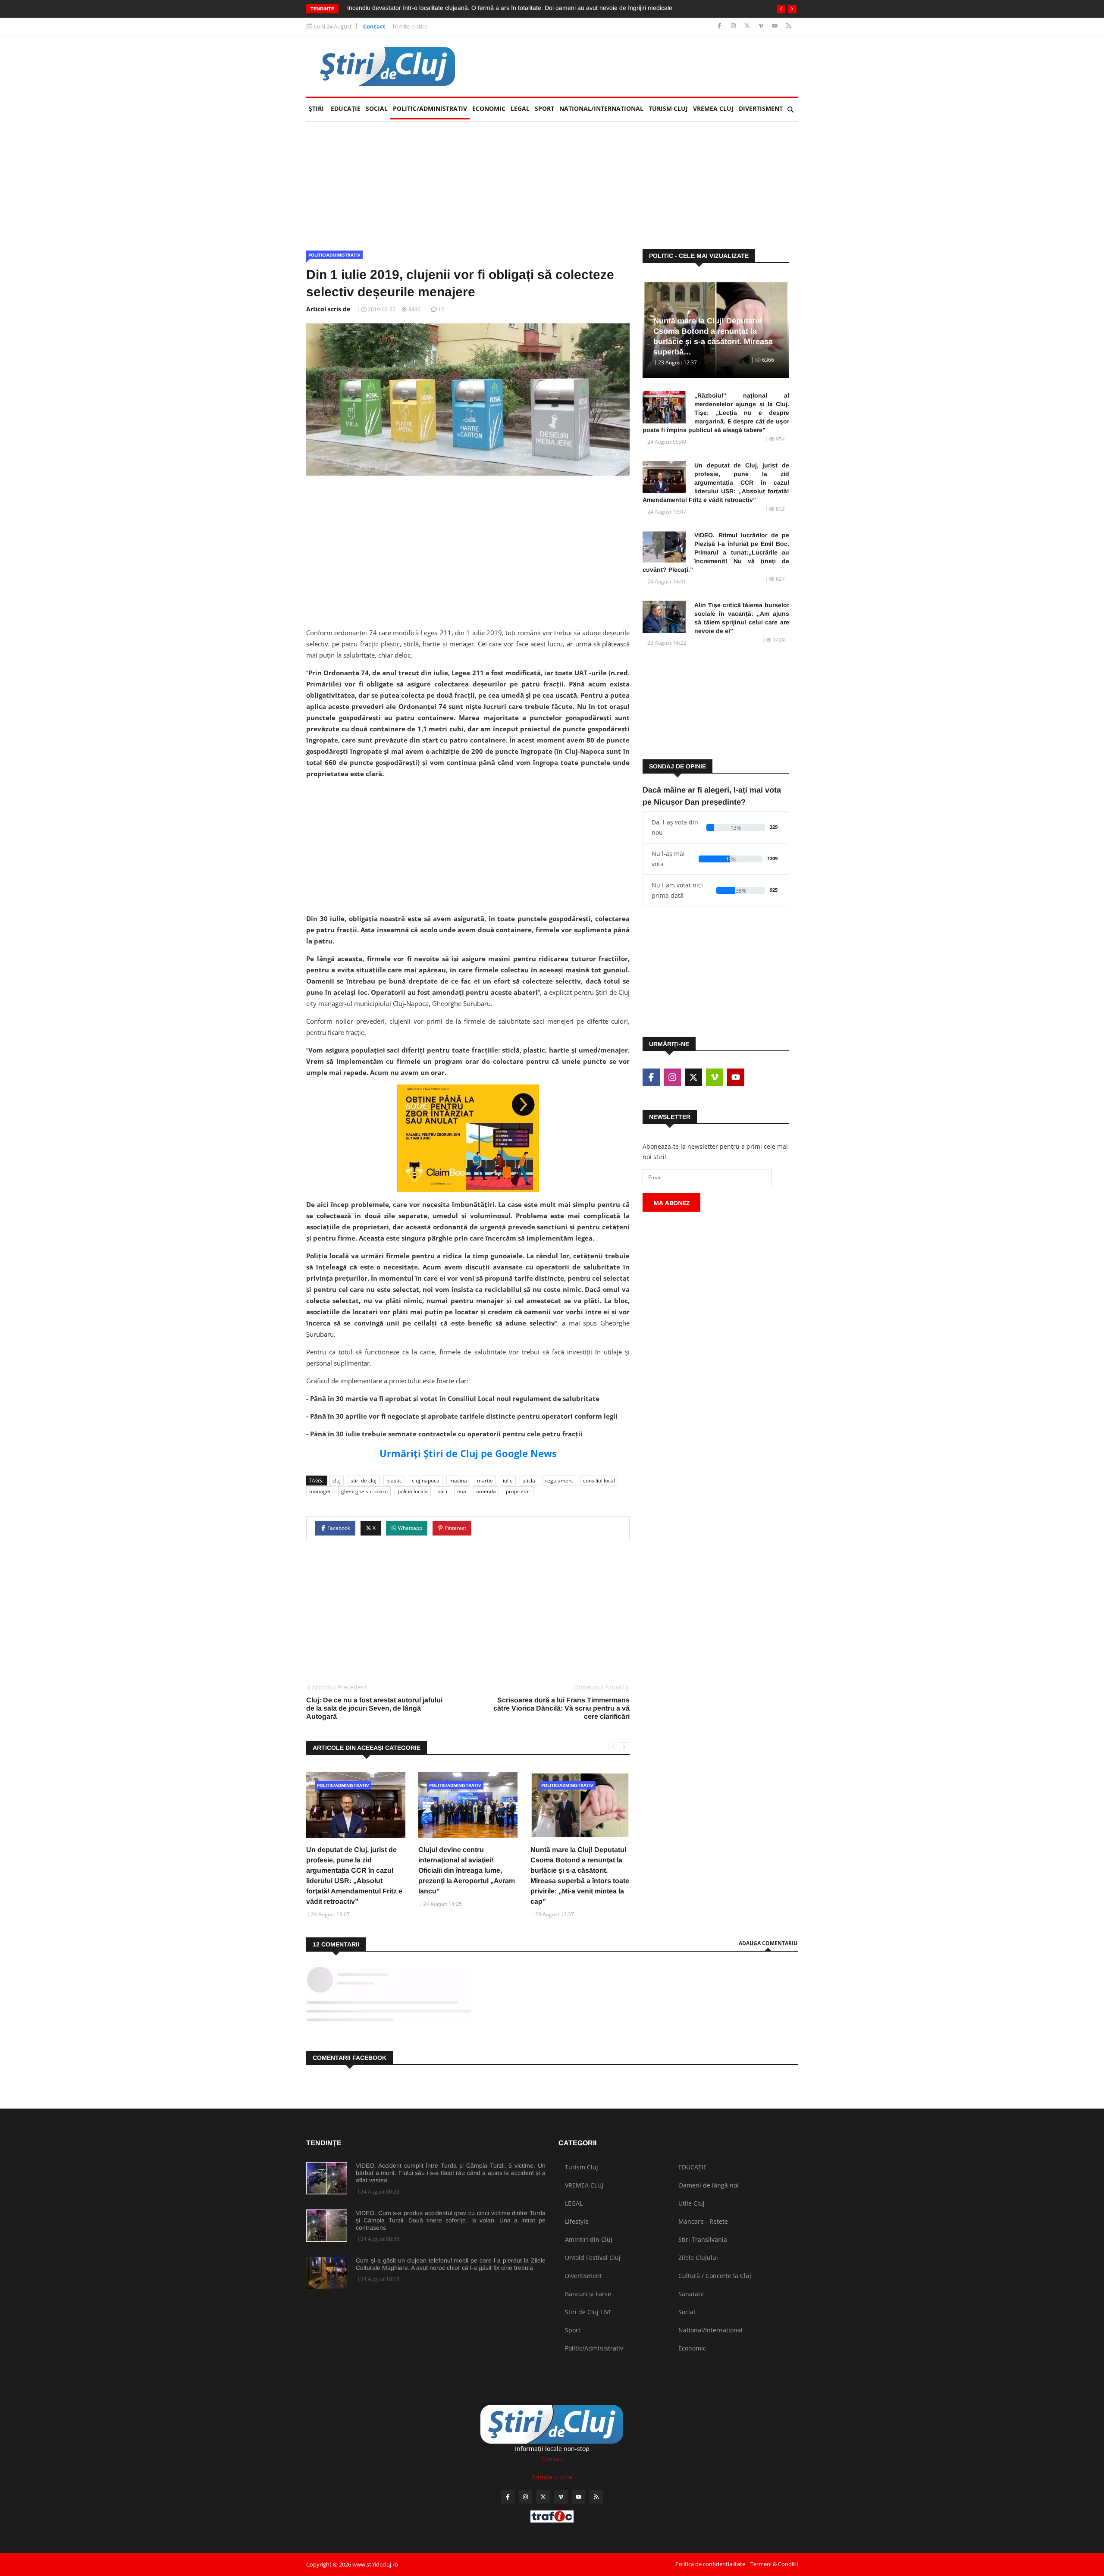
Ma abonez (671, 1203)
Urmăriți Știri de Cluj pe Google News (468, 1453)
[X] (748, 26)
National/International (601, 108)
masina (458, 1481)
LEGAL (520, 108)
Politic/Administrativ (430, 108)
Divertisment (761, 108)
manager (320, 1491)
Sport (544, 108)
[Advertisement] (641, 66)
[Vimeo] (762, 26)
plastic (394, 1481)
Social (377, 108)
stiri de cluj (364, 1481)
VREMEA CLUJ (713, 108)
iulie (508, 1481)
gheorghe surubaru (364, 1491)
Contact (374, 26)
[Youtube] (776, 26)
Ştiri (316, 108)
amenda (486, 1491)
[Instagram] (734, 26)
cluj (337, 1481)
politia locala (413, 1491)
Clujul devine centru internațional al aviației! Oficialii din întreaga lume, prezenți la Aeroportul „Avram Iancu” (467, 1870)
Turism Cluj (668, 108)
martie (485, 1481)
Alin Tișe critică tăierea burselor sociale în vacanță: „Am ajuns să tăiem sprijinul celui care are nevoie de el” (742, 618)
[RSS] (789, 26)
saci (442, 1491)
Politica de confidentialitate (710, 2564)
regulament (559, 1481)
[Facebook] (720, 26)
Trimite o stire (410, 26)
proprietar (518, 1491)
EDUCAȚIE (347, 108)
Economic (489, 108)
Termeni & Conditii (774, 2564)
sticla (529, 1481)
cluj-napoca (426, 1481)
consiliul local (599, 1481)
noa (462, 1491)
